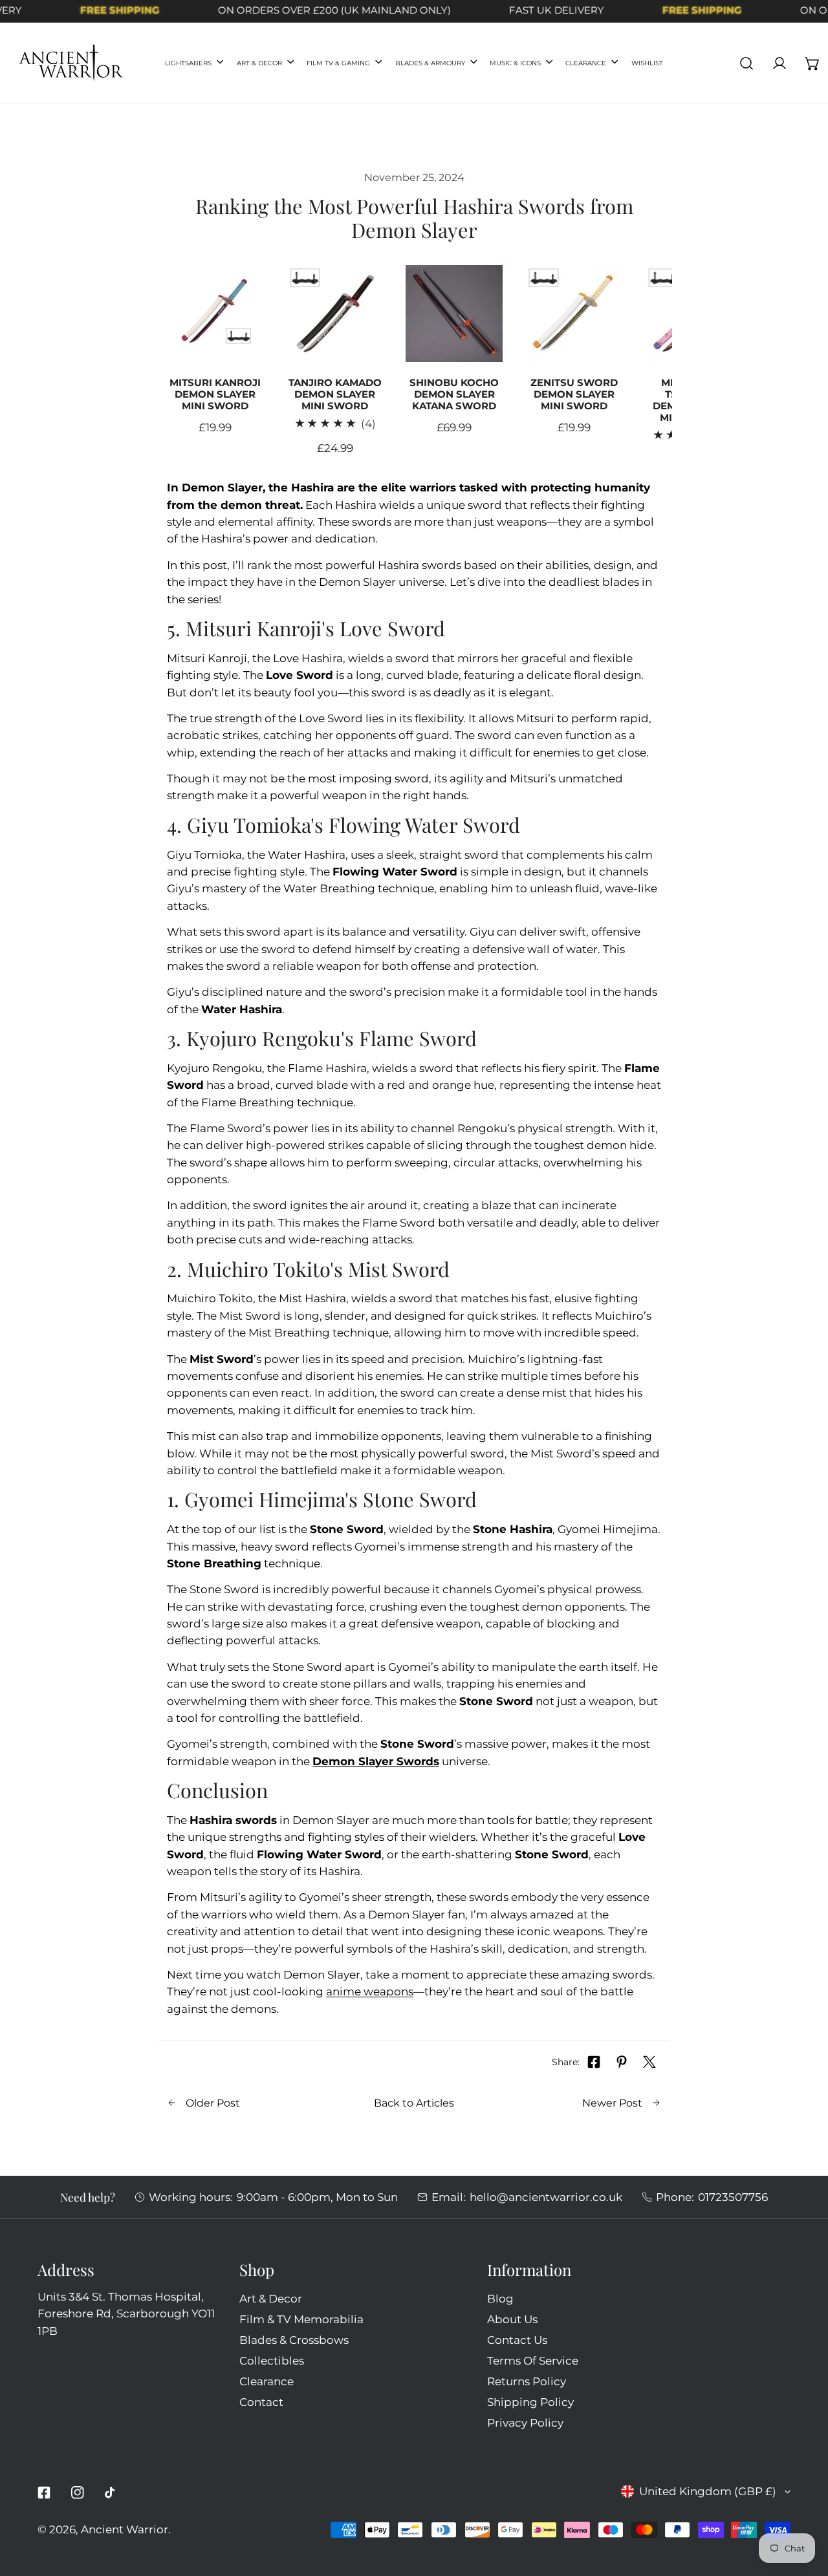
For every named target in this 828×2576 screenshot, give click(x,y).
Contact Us (517, 2340)
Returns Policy (527, 2381)
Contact (261, 2402)
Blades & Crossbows (294, 2340)
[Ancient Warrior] (71, 63)
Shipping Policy (530, 2402)
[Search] (747, 63)
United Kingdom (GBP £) (708, 2491)
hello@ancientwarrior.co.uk (546, 2197)
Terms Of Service (533, 2360)
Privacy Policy (525, 2422)
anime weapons (370, 1991)
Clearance (267, 2381)
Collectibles (272, 2360)
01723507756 (733, 2197)
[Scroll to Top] (803, 2506)
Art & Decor (271, 2298)
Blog (500, 2298)
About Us (512, 2319)
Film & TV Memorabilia (301, 2319)
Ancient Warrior (125, 2529)
